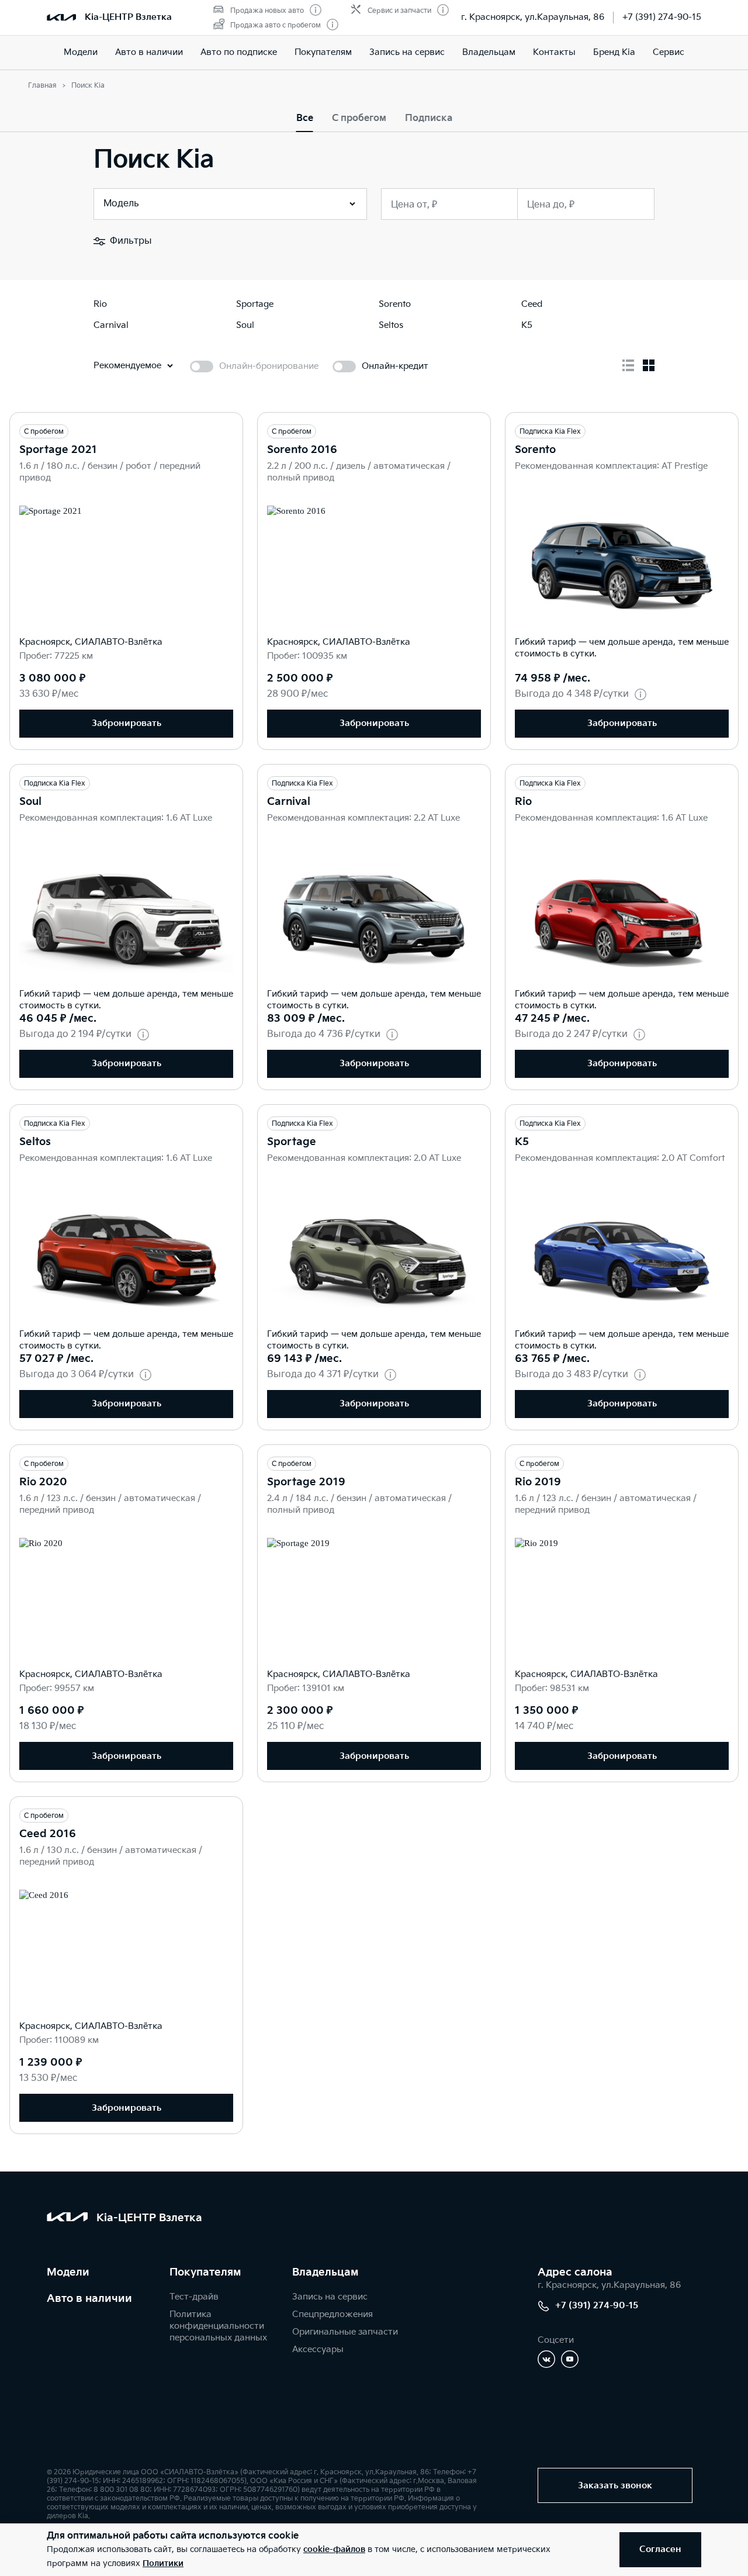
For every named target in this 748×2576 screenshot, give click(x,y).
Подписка (429, 118)
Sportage (292, 1142)
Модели (81, 52)
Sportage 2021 (58, 450)
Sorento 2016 (302, 450)
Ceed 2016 (48, 1834)
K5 (522, 1142)
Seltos (35, 1142)
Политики (163, 2563)
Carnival (289, 802)
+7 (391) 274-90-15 (662, 17)
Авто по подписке (239, 52)
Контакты (554, 52)
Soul (30, 802)
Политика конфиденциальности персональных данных (218, 2326)
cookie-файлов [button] (334, 2549)
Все (305, 118)
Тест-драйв (194, 2297)
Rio (523, 802)
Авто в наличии (149, 52)
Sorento (535, 450)
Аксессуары (318, 2349)
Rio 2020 (43, 1482)
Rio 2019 (538, 1482)
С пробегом (359, 118)
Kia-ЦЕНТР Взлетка (128, 17)
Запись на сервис (407, 52)
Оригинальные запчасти (345, 2332)
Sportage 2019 (306, 1482)
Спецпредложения (333, 2314)
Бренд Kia (614, 52)
